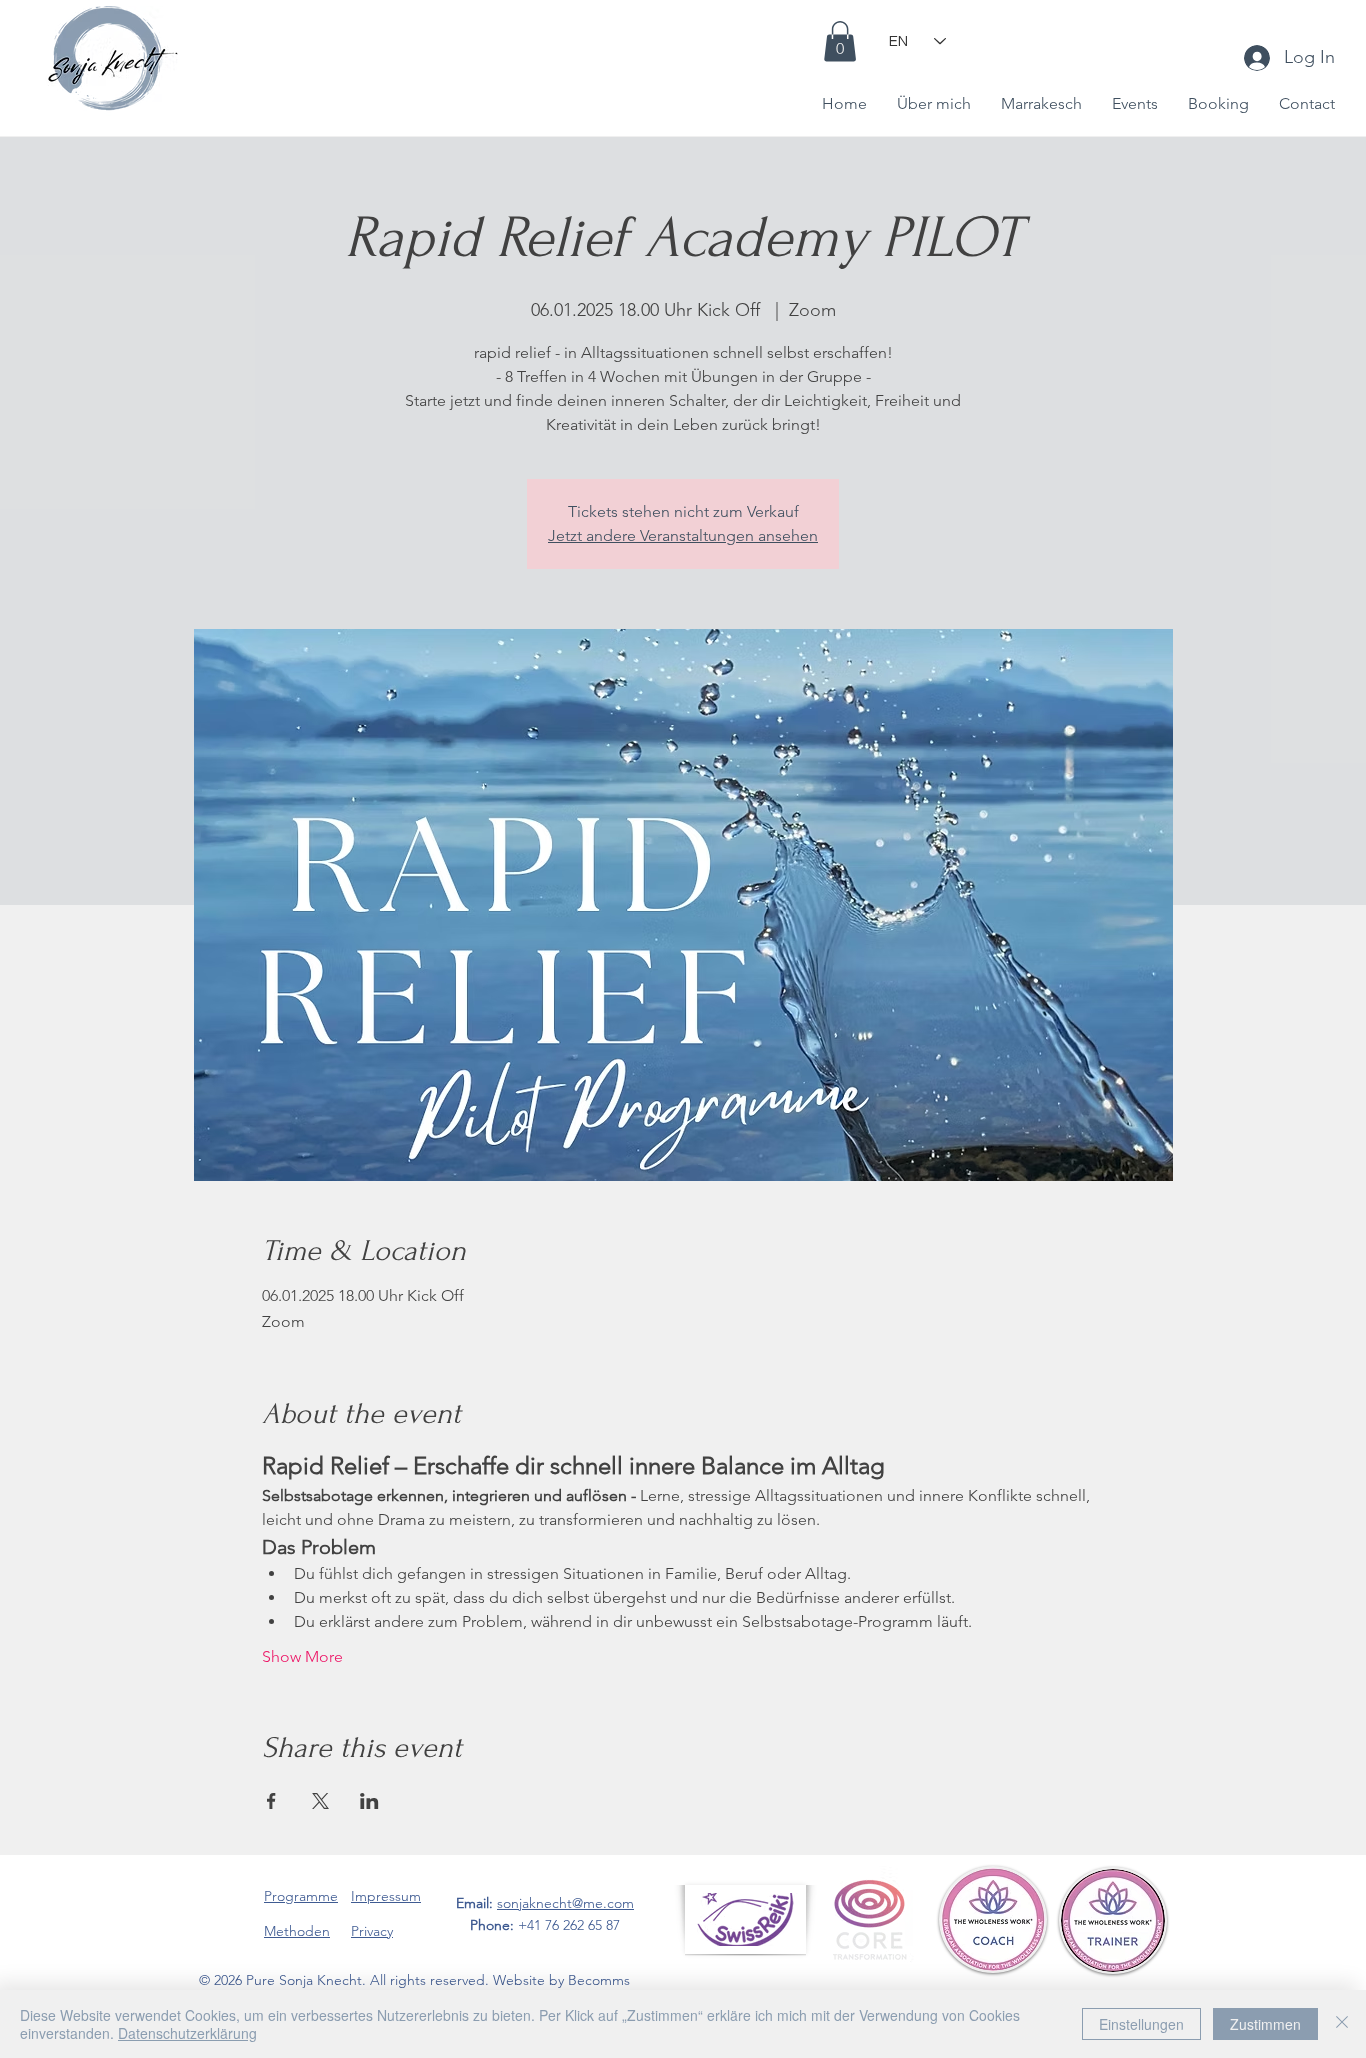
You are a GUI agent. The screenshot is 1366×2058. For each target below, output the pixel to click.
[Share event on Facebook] (271, 1801)
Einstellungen (1141, 2024)
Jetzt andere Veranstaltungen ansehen (683, 535)
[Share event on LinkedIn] (369, 1801)
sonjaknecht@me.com (565, 1903)
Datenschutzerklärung (187, 2033)
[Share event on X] (320, 1801)
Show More (302, 1656)
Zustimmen (1265, 2024)
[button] (840, 41)
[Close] (1342, 2024)
